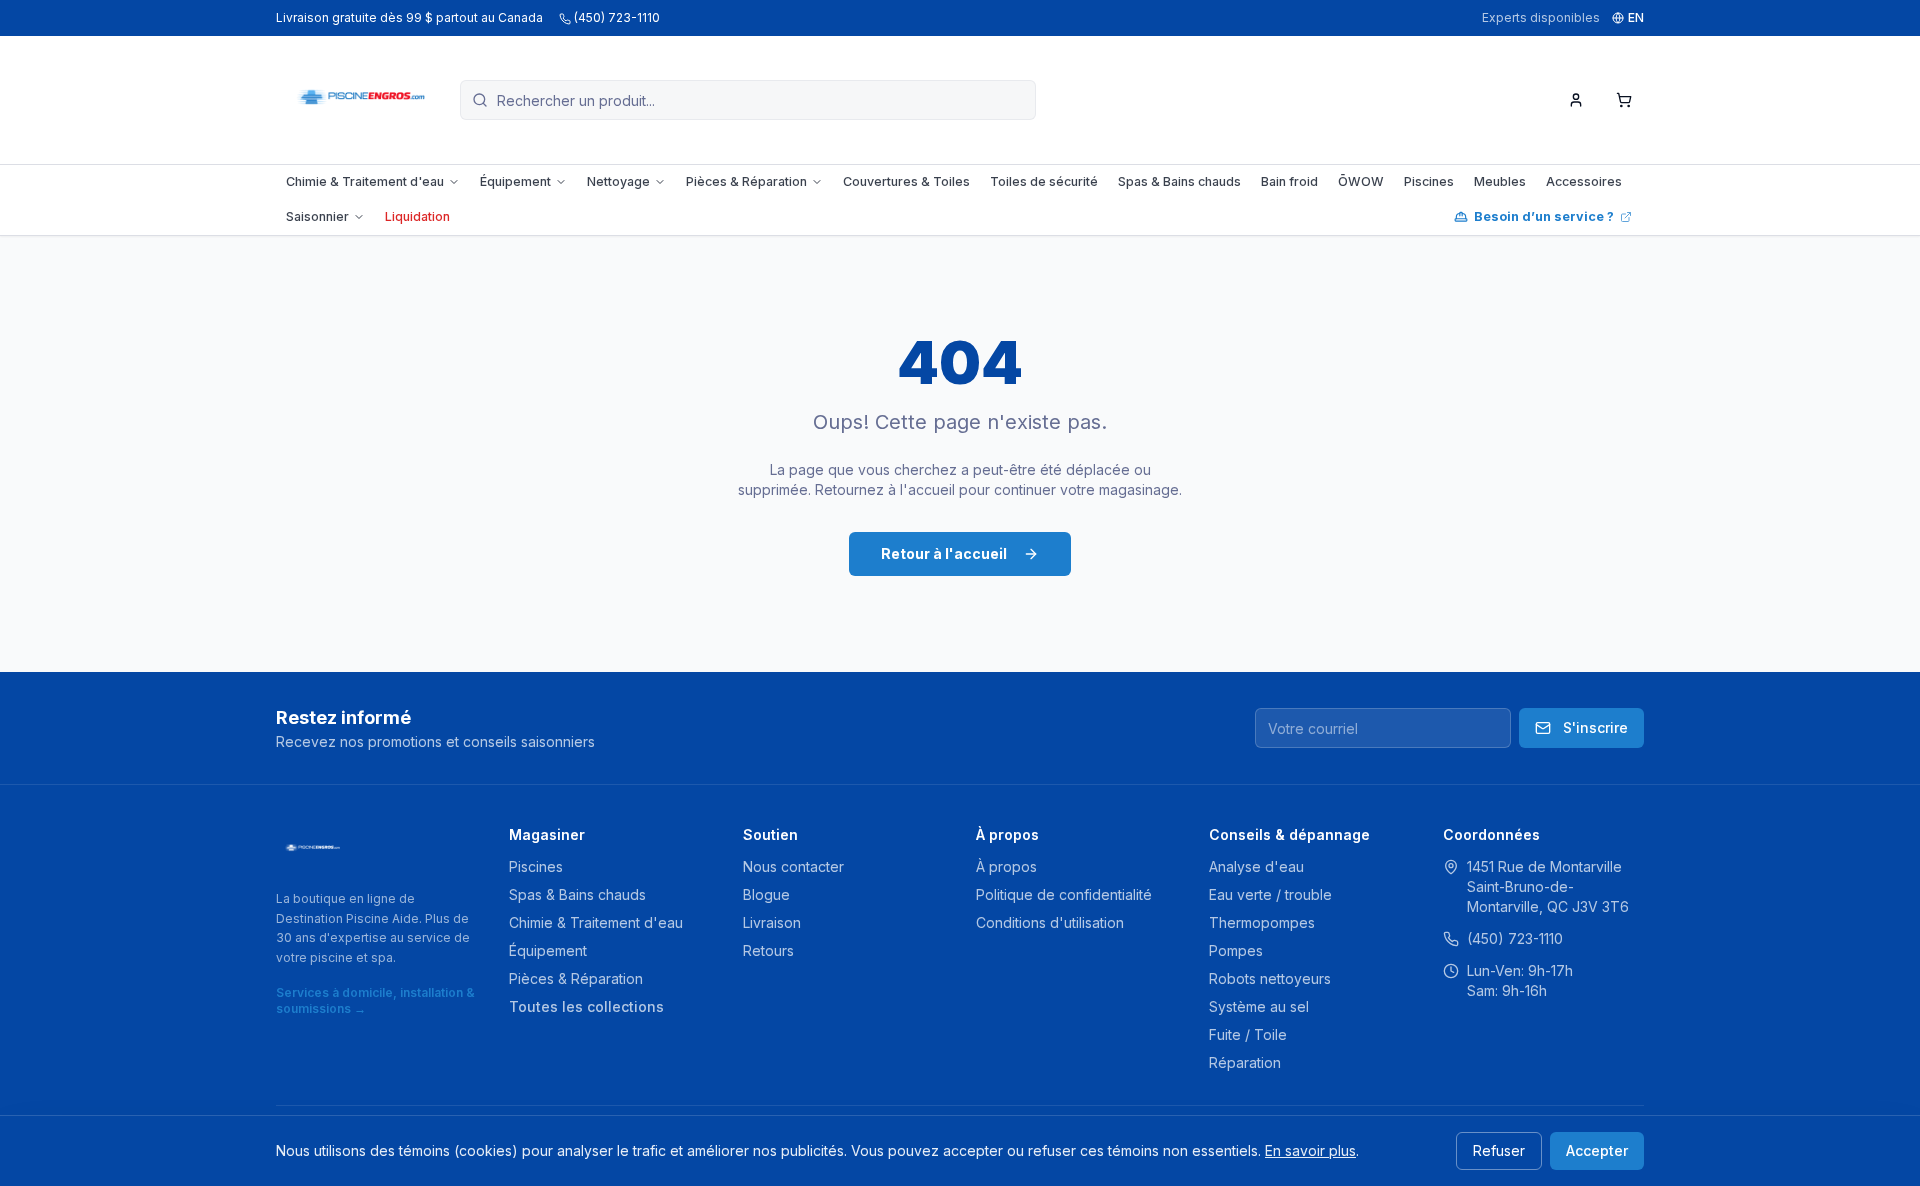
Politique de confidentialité (1064, 894)
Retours (768, 950)
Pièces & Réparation (746, 181)
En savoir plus (1310, 1150)
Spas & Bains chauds (1179, 181)
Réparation (1245, 1062)
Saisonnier (317, 216)
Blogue (766, 894)
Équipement (515, 181)
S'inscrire (1595, 727)
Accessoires (1584, 181)
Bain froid (1289, 181)
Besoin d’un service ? (1544, 216)
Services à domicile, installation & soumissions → (375, 1000)
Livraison (772, 922)
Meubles (1500, 181)
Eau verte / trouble (1270, 894)
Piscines (1429, 181)
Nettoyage (618, 181)
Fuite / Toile (1248, 1034)
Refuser (1499, 1150)
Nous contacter (793, 866)
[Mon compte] (1576, 100)
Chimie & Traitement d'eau (365, 181)
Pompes (1236, 950)
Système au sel (1259, 1006)
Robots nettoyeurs (1270, 978)
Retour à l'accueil (944, 553)
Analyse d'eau (1256, 866)
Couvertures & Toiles (906, 181)
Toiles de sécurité (1044, 181)
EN (1636, 17)
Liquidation (417, 216)
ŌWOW (1361, 181)
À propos (1006, 866)
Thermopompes (1262, 922)
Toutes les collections (586, 1006)
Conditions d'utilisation (1050, 922)
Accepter (1597, 1150)
